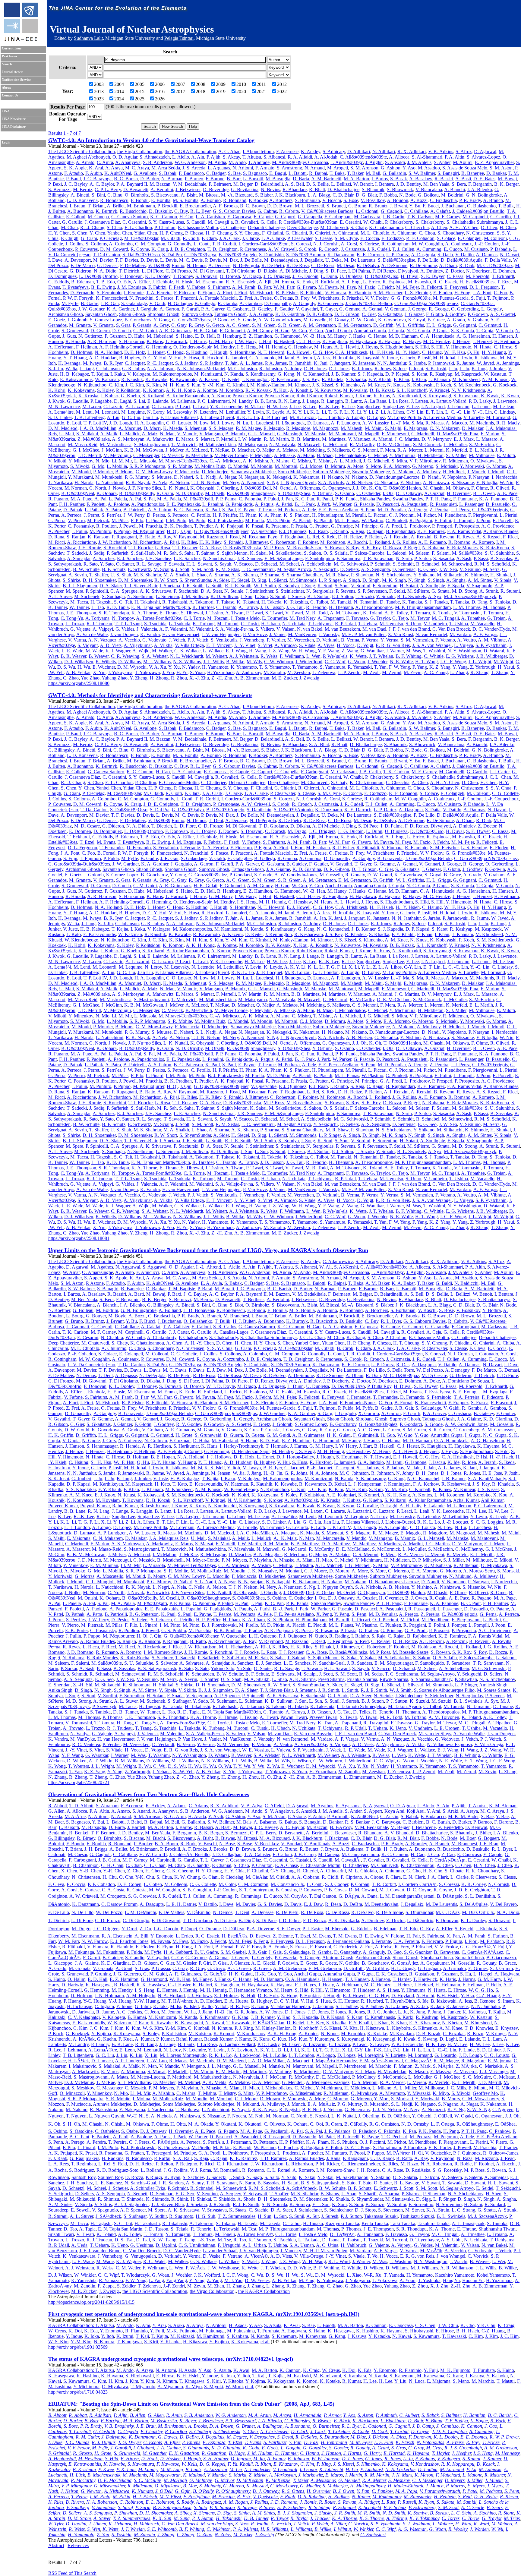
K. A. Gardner (120, 309)
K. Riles (189, 542)
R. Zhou (179, 678)
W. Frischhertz (326, 298)
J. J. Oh (359, 488)
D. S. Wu (66, 667)
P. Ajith (213, 157)
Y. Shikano (424, 575)
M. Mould (81, 472)
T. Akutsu (252, 157)
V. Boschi (332, 200)
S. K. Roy (371, 548)
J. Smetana (170, 586)
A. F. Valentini (173, 629)
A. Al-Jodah (326, 157)
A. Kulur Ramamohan (188, 396)
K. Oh (375, 488)
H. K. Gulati (205, 331)
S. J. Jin (56, 369)
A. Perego (418, 510)
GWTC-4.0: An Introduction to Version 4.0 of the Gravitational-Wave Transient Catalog (151, 140)
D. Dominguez (62, 276)
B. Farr (264, 287)
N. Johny (293, 369)
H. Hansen (503, 336)
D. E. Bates (484, 179)
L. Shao (199, 575)
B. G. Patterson (188, 510)
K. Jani (321, 363)
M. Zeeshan (299, 672)
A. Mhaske (284, 455)
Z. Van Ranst (401, 634)
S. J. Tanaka (436, 602)
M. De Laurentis (360, 260)
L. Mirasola (145, 461)
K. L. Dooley (158, 276)
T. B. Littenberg (89, 417)
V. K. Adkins (441, 151)
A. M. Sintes (480, 580)
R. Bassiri (444, 179)
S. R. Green (289, 325)
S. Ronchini (115, 548)
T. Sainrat (205, 553)
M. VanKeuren (302, 634)
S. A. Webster (155, 656)
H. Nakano (332, 477)
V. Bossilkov (373, 200)
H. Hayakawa (363, 341)
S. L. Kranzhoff (412, 390)
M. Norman (76, 488)
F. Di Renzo (384, 271)
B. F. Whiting (409, 656)
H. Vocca (346, 645)
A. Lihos (396, 412)
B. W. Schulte (86, 569)
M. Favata (328, 287)
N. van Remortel (431, 634)
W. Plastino (372, 520)
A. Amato (85, 162)
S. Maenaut (195, 428)
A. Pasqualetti (414, 504)
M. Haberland (160, 336)
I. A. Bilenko (480, 189)
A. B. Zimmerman (252, 678)
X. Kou (280, 390)
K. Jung (479, 369)
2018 (201, 91)
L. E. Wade (72, 651)
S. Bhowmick (400, 189)
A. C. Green (238, 325)
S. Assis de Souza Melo (465, 168)
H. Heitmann (507, 341)
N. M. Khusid (495, 379)
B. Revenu (444, 537)
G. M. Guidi (145, 331)
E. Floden (443, 293)
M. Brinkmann (141, 206)
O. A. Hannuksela (437, 336)
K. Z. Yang (440, 667)
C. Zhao (71, 678)
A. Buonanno (80, 211)
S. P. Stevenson (372, 591)
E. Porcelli (503, 520)
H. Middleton (431, 455)
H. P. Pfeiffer (225, 515)
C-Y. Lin (415, 412)
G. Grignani (465, 325)
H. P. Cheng (171, 233)
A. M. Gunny (260, 331)
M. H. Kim (174, 385)
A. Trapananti (331, 618)
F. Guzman (115, 336)
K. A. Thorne (144, 613)
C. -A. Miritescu (225, 461)
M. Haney (337, 336)
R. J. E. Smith (238, 586)
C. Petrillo (201, 515)
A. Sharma (219, 575)
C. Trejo (400, 618)
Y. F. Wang (328, 651)
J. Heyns (369, 347)
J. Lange (311, 401)
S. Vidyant (88, 645)
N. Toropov (123, 618)
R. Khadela (333, 379)
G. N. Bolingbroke (484, 195)
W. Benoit (363, 184)
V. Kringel (439, 390)
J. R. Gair (110, 303)
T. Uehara (368, 624)
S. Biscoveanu (165, 195)
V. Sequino (470, 569)
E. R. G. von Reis (393, 645)
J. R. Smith (193, 586)
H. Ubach (270, 624)
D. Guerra (100, 331)
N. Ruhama (433, 548)
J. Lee (295, 407)
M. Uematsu (391, 624)
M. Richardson (147, 542)
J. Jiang (87, 369)
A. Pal (135, 499)
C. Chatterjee (233, 227)
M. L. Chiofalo (375, 233)
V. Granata (103, 325)
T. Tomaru (420, 613)
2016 (160, 91)
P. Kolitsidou (128, 390)
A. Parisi (284, 504)
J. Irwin (465, 358)
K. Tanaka (412, 602)
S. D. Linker (60, 417)
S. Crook (308, 249)
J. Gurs (69, 336)
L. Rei (313, 537)
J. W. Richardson (115, 542)
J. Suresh (296, 596)
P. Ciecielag (111, 238)
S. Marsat (205, 439)
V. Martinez (359, 439)
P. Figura (206, 293)
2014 (119, 91)
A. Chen (439, 227)
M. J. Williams (157, 662)
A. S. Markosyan (128, 439)
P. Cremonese (253, 249)
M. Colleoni (495, 238)
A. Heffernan (61, 347)
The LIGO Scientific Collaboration (82, 151)
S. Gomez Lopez (106, 320)
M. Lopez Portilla (404, 417)
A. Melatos (287, 450)
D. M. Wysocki (132, 667)
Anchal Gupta (338, 331)
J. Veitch (177, 640)
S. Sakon (313, 553)
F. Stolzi (397, 591)
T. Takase (225, 602)
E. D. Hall (205, 336)
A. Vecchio (129, 640)
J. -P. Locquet (274, 417)
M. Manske (315, 434)
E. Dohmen (504, 271)
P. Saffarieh (118, 553)
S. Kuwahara (466, 396)
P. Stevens (346, 591)
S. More (373, 466)
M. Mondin (261, 466)
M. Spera (74, 591)
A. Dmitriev (432, 271)
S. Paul (229, 510)
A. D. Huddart (103, 358)
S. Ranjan (76, 537)
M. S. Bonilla (186, 200)
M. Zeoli (371, 672)
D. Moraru (335, 466)
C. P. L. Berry (108, 189)
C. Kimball (237, 385)
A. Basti (463, 179)
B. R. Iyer (113, 363)
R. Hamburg (229, 336)
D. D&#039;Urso (382, 276)
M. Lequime (133, 412)
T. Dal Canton (106, 255)
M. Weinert (216, 656)
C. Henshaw (300, 347)
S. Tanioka (500, 602)
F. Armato (265, 168)
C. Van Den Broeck (451, 629)
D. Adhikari (359, 151)
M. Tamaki (341, 602)
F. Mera (388, 450)
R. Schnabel (428, 564)
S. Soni (342, 586)
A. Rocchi (357, 542)
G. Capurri (285, 217)
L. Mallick (130, 434)
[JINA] (21, 40)
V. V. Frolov (377, 298)
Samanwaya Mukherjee (253, 472)
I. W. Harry (246, 341)
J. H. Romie (90, 548)
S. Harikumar (131, 341)
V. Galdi (157, 303)
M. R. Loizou (303, 417)
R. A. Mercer (410, 450)
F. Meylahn (261, 455)
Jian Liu (150, 417)
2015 (140, 91)
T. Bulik (506, 206)
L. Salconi (397, 553)
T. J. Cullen (403, 249)
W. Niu (507, 482)
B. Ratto (147, 537)
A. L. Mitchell (347, 461)
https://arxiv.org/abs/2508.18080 (79, 683)
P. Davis (213, 260)
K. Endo (305, 282)
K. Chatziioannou (386, 227)
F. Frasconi (186, 298)
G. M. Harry (221, 341)
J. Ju (453, 369)
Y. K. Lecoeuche (226, 407)
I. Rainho (339, 531)
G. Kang (286, 374)
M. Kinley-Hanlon (268, 385)
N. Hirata (483, 347)
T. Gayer (328, 309)
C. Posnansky (81, 526)
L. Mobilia (117, 466)
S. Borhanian (307, 200)
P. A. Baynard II (132, 184)
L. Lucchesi (262, 423)
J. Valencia (147, 629)
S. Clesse (324, 238)
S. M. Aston (501, 168)
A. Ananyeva (128, 162)
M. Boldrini (452, 195)
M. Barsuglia (278, 179)
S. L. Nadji (206, 477)
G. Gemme (350, 309)
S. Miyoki (80, 466)
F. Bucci (431, 206)
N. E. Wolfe (401, 662)
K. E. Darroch (370, 255)
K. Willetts (106, 662)
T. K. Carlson (420, 217)
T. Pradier (203, 526)
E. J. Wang (236, 651)
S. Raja (357, 531)
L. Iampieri (236, 358)
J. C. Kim (135, 385)
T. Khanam (439, 379)
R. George (439, 309)
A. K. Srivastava (155, 591)
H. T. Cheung (219, 233)
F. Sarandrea (348, 558)
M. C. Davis (191, 260)
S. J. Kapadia (370, 374)
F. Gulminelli (232, 331)
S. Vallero (265, 629)
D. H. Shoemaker (99, 580)
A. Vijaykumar (138, 645)
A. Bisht (189, 195)
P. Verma (370, 640)
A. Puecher (59, 531)
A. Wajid (141, 651)
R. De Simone (423, 265)
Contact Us (10, 95)
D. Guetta (122, 331)
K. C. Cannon (164, 217)
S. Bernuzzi (59, 189)
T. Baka (337, 173)
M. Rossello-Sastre (304, 548)
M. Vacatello (482, 624)
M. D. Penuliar (392, 510)
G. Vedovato (154, 640)
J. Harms (198, 341)
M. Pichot (426, 515)
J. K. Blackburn (290, 195)
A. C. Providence (498, 526)
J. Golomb (77, 320)
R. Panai (325, 499)
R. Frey (302, 298)
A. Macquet (130, 428)
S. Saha (186, 553)
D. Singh (371, 580)
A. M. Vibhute (492, 640)
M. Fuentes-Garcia (451, 298)
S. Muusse (162, 477)
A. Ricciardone (81, 542)
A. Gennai (372, 309)
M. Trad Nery (302, 618)
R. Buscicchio (133, 211)
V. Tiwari (294, 613)
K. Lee (310, 407)
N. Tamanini (366, 602)
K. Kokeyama (81, 390)
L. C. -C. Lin (458, 412)
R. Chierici (320, 233)
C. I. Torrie (194, 618)
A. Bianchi (455, 189)
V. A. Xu (158, 667)
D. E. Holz (135, 352)
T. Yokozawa (147, 672)
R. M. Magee (248, 428)
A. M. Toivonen (345, 613)
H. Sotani (409, 586)
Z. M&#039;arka (94, 439)
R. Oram (165, 493)
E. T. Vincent (219, 645)
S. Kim (193, 385)
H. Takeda (271, 602)
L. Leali (200, 407)
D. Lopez (376, 417)
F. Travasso (357, 618)
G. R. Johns (133, 369)
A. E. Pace (507, 493)
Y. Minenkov (81, 461)
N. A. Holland (108, 352)
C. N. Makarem (445, 428)
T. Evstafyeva (76, 287)
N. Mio (103, 461)
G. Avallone (145, 173)
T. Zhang (500, 672)
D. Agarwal (485, 151)
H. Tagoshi (101, 602)
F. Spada (456, 586)
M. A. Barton (356, 179)
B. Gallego (205, 303)
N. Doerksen (478, 271)
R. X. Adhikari (412, 151)
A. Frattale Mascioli (218, 298)
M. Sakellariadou (285, 553)
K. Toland (373, 613)
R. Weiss (269, 656)
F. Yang (420, 667)
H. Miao (325, 455)
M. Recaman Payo (260, 537)
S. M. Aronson (364, 168)
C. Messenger (146, 455)
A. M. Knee (373, 385)
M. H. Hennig (272, 347)
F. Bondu (140, 200)
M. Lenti (84, 412)
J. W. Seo (448, 569)
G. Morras (496, 466)
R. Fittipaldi (311, 293)
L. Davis (168, 260)
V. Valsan (286, 629)
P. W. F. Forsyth (78, 298)
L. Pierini (508, 515)
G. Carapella (310, 217)
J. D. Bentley (409, 184)
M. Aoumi (463, 162)
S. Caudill (196, 222)
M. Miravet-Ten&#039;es (183, 461)
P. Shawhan (362, 575)
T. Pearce (267, 510)
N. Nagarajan (251, 477)
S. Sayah (223, 564)
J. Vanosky (329, 634)
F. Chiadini (273, 233)
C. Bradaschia (443, 200)
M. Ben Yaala (436, 184)
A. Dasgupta (423, 255)
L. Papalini (213, 504)
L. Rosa (163, 548)
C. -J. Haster (308, 341)
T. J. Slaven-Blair (141, 586)
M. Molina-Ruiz (210, 466)
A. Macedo (456, 423)
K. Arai (96, 168)
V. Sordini (361, 586)
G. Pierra (57, 520)
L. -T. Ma (400, 423)
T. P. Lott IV (95, 423)
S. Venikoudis (224, 640)
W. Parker (342, 504)
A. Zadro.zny (248, 672)
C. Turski (250, 624)
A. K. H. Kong (180, 390)
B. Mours (124, 472)
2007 (180, 84)
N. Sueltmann (140, 596)
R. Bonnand (235, 200)
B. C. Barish (126, 179)
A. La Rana (375, 401)
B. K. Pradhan (178, 526)
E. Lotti (74, 423)
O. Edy (124, 282)
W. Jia (71, 369)
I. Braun (77, 206)
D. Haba (136, 336)
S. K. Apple (75, 168)
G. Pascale (364, 504)
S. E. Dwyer (433, 276)
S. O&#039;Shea (294, 493)
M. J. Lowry (223, 423)
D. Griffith (383, 325)
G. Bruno (357, 206)
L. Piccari (377, 515)
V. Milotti (57, 461)
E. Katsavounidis (76, 379)
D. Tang (479, 602)
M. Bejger (243, 184)
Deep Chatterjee (302, 227)
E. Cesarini (350, 222)
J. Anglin (374, 162)
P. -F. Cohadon (420, 238)
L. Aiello (181, 157)
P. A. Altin (455, 157)
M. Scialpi (163, 569)
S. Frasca (165, 298)
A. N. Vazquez (102, 640)
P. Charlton (165, 227)
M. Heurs (323, 347)
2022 (282, 91)
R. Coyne (140, 249)
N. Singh (417, 580)
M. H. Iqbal (444, 358)
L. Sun (261, 596)
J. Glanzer (414, 314)
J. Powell (128, 526)
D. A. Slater (111, 586)
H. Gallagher (180, 303)
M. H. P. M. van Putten (364, 634)
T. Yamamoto (305, 667)
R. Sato (91, 564)
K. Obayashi (202, 488)
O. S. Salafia (336, 553)
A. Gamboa (251, 303)
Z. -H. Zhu (222, 678)
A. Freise (263, 298)
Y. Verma (389, 640)
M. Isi (505, 358)
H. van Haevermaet (181, 634)
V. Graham (478, 320)
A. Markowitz (160, 439)
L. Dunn (329, 276)
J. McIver (174, 450)
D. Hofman (81, 352)
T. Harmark (176, 341)
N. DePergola (246, 265)
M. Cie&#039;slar (141, 238)
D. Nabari (183, 477)
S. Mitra (399, 461)
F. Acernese (287, 151)
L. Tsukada (180, 624)
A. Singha (456, 580)
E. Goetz (57, 320)
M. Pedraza (289, 510)
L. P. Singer (330, 580)
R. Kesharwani (285, 379)
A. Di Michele (293, 271)
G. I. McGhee (86, 450)
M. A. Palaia (169, 499)
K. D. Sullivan (224, 596)
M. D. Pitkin (278, 520)
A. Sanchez (104, 558)
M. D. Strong (465, 591)
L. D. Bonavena (82, 200)
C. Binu (115, 195)
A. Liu (113, 417)
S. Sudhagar (113, 596)
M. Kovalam (355, 390)
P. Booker (258, 200)
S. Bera (459, 184)
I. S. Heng (247, 347)
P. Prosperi (442, 526)
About (6, 88)
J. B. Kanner (343, 374)
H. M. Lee (254, 407)
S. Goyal (417, 320)
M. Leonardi (107, 412)
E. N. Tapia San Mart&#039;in (161, 607)
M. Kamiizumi (208, 374)
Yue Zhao (90, 678)
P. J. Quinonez (293, 531)
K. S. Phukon (297, 515)
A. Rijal (171, 542)
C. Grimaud (490, 325)
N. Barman (172, 179)
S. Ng (272, 482)
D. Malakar (473, 428)
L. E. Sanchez (187, 558)
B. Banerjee (473, 173)
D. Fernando (82, 293)
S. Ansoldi (395, 162)
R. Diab (467, 265)
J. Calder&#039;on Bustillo (478, 211)
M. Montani (286, 466)
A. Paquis (264, 504)
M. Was (414, 651)
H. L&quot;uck (290, 423)
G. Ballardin (394, 173)
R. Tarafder (203, 607)
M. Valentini (201, 629)
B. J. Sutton (318, 596)
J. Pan (287, 499)
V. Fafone (196, 287)
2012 (282, 84)
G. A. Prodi (391, 526)
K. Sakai (258, 553)
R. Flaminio (360, 293)
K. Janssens (364, 363)
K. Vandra (150, 634)
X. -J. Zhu (199, 678)
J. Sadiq (97, 553)
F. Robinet (308, 542)
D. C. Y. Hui (154, 358)
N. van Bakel (310, 629)
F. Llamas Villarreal (179, 417)
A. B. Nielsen (359, 482)
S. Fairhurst (219, 287)
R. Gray (196, 325)
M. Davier (103, 260)
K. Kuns (382, 396)
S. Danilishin (271, 255)
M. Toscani (218, 618)
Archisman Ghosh (66, 314)
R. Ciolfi (191, 238)
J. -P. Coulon (486, 244)
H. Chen (508, 227)
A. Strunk (489, 591)
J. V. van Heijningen (221, 634)
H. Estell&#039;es (477, 282)
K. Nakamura (306, 477)
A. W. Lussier (375, 423)
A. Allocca (399, 157)
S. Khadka (356, 379)
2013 (99, 91)
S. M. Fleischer (388, 293)
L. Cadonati (367, 211)
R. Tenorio (316, 607)
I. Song (308, 586)
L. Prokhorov (417, 526)
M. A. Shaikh (176, 575)
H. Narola (84, 482)
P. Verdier (276, 640)
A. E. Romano (432, 542)
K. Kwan (510, 396)
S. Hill (437, 347)
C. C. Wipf (335, 662)
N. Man (167, 434)
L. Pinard (155, 520)
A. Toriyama (97, 618)
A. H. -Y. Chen (464, 227)
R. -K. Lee (329, 407)
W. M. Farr (284, 287)
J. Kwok (56, 401)
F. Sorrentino (385, 586)
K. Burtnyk (106, 211)
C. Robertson (283, 542)
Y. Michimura (402, 455)
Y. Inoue (390, 358)
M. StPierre (418, 591)
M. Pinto (197, 520)
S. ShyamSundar (195, 580)
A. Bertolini (162, 189)
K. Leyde (275, 412)
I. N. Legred (433, 407)
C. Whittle (434, 656)
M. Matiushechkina (217, 445)
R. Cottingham (395, 244)
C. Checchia (417, 227)
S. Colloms (96, 244)
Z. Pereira (439, 510)
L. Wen (313, 656)
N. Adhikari (384, 151)
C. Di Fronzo (178, 271)
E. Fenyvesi (456, 287)
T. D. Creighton (223, 249)
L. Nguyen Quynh (298, 482)
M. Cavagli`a (220, 222)
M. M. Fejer (407, 287)
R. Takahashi (175, 602)
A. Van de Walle (92, 634)
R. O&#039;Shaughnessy (251, 493)
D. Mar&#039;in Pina (457, 434)
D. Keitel (231, 379)
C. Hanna (377, 336)
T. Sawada (174, 564)
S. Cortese (369, 244)
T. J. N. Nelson (206, 482)
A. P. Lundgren (345, 423)
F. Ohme (480, 488)
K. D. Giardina (290, 314)
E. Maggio (274, 428)
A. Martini (382, 439)
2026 (160, 99)
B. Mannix (235, 434)
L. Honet (156, 352)
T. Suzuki (365, 596)
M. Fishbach (262, 293)
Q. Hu (473, 352)
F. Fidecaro (185, 293)
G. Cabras (267, 211)
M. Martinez (334, 439)
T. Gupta (485, 331)
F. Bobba (388, 195)
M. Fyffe (70, 303)
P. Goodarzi (224, 320)
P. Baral (73, 179)
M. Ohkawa (457, 488)
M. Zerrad (392, 672)
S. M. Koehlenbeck (472, 385)
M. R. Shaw (337, 575)
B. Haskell (284, 341)
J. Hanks (357, 336)
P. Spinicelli (97, 591)
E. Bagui (278, 173)
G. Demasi (107, 265)
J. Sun (246, 596)
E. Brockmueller (195, 206)
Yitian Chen (146, 233)
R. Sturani (510, 591)
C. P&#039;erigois (490, 510)
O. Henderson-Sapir (192, 347)
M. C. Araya (137, 168)
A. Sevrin (78, 575)
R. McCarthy (362, 445)
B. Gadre (90, 303)
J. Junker (497, 369)
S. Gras (123, 325)
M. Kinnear (299, 385)
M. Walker (162, 651)
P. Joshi (416, 369)
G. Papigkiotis (239, 504)
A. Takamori (201, 602)
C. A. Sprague (124, 591)
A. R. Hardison (102, 341)
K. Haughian (335, 341)
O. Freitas (283, 298)
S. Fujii (478, 298)
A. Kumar (221, 396)
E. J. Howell (299, 352)
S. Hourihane (242, 352)
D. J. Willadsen (79, 662)
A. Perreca (71, 515)
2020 (241, 91)
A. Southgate (433, 586)
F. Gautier (284, 309)
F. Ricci (510, 537)
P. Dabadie (500, 249)
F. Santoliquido (320, 558)
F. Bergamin (480, 184)
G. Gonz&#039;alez (191, 320)
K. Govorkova (392, 320)
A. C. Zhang (436, 672)
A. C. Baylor (102, 184)
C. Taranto (226, 607)
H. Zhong (159, 678)
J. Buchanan (453, 206)
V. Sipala (503, 580)
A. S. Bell (294, 184)
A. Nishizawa (436, 482)
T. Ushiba (459, 624)
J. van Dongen (124, 634)
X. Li (356, 412)
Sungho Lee (369, 407)
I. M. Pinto (176, 520)
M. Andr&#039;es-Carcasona (300, 162)
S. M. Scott (202, 569)
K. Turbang (204, 624)
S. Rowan (334, 548)
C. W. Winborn (279, 662)
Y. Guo (316, 331)
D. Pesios (156, 515)
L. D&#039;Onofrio (98, 276)
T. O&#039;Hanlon (402, 488)
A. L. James (251, 363)
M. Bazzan (160, 184)
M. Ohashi (433, 488)
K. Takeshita (296, 602)
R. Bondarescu (114, 200)
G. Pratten (319, 526)
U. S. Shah (121, 575)
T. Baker (355, 173)
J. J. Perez (460, 510)
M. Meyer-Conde (231, 455)
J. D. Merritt (89, 455)
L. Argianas (219, 168)
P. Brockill (167, 206)
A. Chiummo (404, 233)
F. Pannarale (465, 499)
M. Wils (254, 662)
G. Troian (496, 618)
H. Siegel (240, 580)
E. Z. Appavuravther (494, 162)
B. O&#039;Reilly (137, 493)
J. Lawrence (505, 401)
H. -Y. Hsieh (408, 352)
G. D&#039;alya (200, 255)
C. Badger (216, 173)
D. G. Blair (366, 195)
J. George (417, 309)
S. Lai (139, 401)
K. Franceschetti (111, 298)
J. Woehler (377, 662)
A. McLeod (197, 450)
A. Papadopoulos (148, 504)
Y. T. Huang (75, 358)
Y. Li (368, 412)
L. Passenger (471, 504)
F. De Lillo (428, 260)
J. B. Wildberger (491, 656)
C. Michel (378, 455)
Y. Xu (174, 667)
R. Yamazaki (360, 667)
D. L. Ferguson (484, 287)
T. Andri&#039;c (347, 162)
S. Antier (442, 162)
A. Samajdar (79, 558)
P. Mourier (103, 472)
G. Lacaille (77, 401)
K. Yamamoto (244, 667)
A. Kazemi (209, 379)
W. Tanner (79, 607)
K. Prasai (254, 526)
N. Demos (196, 265)
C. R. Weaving (125, 656)
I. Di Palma (359, 271)
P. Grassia (142, 325)
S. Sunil (278, 596)
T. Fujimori (498, 298)
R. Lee (348, 407)
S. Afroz (464, 151)
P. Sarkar (423, 558)
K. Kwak (490, 396)
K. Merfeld (456, 450)
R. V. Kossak (258, 390)
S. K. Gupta (463, 331)
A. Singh (351, 580)
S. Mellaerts (338, 450)
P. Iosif (424, 358)
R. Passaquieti (443, 504)
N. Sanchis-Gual (219, 558)
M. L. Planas (347, 520)
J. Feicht (386, 287)
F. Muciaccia (187, 472)
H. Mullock (454, 472)
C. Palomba (250, 499)
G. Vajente (80, 629)
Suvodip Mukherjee (371, 472)
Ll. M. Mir (122, 461)
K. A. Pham (270, 515)
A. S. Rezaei (488, 537)
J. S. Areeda (194, 168)
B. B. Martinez (305, 439)
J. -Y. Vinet (245, 645)
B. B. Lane (265, 401)
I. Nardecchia (505, 477)
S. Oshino (344, 493)
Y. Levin (256, 412)
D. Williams (129, 662)
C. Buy (181, 211)
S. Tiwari (274, 613)
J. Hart (265, 341)
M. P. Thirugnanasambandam (423, 607)
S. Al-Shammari (427, 157)
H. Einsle (184, 282)
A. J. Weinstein (244, 656)
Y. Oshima (322, 493)
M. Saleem (419, 553)
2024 (119, 99)
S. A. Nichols (331, 482)
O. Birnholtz (137, 195)
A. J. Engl (351, 282)
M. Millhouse (482, 455)
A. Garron (169, 309)
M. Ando (237, 162)
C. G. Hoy (323, 352)
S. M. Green (264, 325)
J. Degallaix (312, 260)
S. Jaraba (417, 363)
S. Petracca (178, 515)
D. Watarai (494, 651)
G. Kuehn (130, 396)
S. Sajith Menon (232, 553)
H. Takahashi (147, 602)
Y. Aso (409, 168)
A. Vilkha (163, 645)
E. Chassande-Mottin (198, 227)
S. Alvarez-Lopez (483, 157)
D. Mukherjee (215, 472)
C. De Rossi (323, 265)
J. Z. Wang (279, 651)
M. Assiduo (429, 168)
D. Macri (152, 428)
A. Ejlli (266, 282)
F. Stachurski (186, 591)
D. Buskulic (160, 211)
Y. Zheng (139, 678)
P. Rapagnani (124, 537)
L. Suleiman (167, 596)
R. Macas (434, 423)
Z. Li (380, 412)
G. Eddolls (58, 282)
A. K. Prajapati (229, 526)
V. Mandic (187, 434)
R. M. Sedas (227, 569)
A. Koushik (301, 390)
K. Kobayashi (420, 385)
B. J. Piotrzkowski (225, 520)
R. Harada (75, 341)
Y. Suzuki (385, 596)
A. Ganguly (304, 303)
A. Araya (114, 168)
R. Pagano (58, 499)
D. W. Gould (363, 320)
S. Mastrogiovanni (151, 445)
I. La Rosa (399, 401)
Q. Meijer (265, 450)
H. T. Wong (426, 662)
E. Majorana (415, 428)
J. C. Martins (407, 439)
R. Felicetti (432, 287)
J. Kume (363, 396)
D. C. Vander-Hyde (491, 629)
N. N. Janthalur (392, 363)
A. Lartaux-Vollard (448, 401)
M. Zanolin (274, 672)
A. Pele (309, 510)
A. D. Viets (111, 645)
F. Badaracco (191, 173)
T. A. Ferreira (159, 293)
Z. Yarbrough (483, 667)
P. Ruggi (412, 548)
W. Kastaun (495, 374)
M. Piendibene (452, 515)
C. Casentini (134, 222)
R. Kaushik (132, 379)
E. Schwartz (139, 569)
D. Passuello (498, 504)
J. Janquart (340, 363)
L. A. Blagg (319, 195)
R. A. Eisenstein (241, 282)
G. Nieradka (386, 482)
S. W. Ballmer (422, 173)
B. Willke (235, 662)
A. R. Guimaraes (175, 331)
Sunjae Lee (393, 407)
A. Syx (435, 596)
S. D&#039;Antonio (306, 255)
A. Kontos (207, 390)
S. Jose (400, 369)
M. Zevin (413, 672)
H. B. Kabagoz (74, 374)
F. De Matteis (133, 265)
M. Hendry (224, 347)
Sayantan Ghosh (101, 314)
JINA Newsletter (14, 119)
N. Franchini (141, 298)
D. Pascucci (388, 504)
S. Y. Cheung (247, 233)
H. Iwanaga (69, 363)
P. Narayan (479, 477)
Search (7, 64)
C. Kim (116, 385)
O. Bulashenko (481, 206)
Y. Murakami (80, 477)
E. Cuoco (453, 249)
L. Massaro (487, 439)
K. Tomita (442, 613)
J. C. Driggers (277, 276)
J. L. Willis (213, 662)
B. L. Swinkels (411, 596)
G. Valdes (125, 629)
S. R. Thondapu (114, 613)
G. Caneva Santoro (129, 217)
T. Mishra (322, 461)
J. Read (233, 537)
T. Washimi (434, 651)
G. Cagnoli (391, 211)
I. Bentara (384, 184)
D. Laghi (123, 401)
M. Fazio (367, 287)
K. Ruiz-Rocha (494, 548)
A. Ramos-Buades (501, 531)
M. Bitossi (209, 195)
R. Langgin (332, 401)
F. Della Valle (498, 260)
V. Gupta (504, 331)
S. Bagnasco (255, 173)
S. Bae (234, 173)
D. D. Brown (280, 206)
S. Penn (368, 510)
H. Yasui (506, 667)
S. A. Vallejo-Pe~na (234, 629)
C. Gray (179, 325)
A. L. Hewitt (347, 347)
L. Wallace (213, 651)
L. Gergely (491, 309)
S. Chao (114, 227)
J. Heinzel (482, 341)
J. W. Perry (134, 515)
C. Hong (175, 352)
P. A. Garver (213, 309)
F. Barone (215, 179)
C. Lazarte (113, 407)
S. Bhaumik (373, 189)
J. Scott (182, 569)
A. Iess (324, 358)
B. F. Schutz (114, 569)
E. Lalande (158, 401)
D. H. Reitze (350, 537)
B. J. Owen (484, 493)
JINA (6, 111)
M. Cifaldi (171, 238)
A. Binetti (80, 195)
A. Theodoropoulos (374, 607)
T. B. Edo (106, 282)
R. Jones (383, 369)
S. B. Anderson (158, 162)
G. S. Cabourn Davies (234, 211)
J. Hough (219, 352)
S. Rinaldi (233, 542)
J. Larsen (420, 401)
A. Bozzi (419, 200)
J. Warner (395, 651)
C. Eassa (455, 276)
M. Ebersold (478, 276)
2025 (140, 99)
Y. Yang (460, 667)
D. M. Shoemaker (135, 580)
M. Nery (231, 482)
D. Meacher (243, 450)
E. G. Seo (427, 569)
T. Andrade (259, 162)
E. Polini (443, 520)
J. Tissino (214, 613)
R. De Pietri (273, 265)
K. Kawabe (156, 379)
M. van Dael (374, 629)
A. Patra (113, 510)
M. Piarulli (356, 515)
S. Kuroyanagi (437, 396)
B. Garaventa (330, 303)
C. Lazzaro (162, 407)
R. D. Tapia (118, 607)
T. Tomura (493, 613)
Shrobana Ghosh (163, 314)
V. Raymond (185, 537)
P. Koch (444, 385)
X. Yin (99, 672)
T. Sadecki (77, 553)
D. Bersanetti (136, 189)
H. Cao (186, 217)
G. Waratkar (372, 651)
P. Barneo (194, 179)
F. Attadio (74, 173)
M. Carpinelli (475, 217)
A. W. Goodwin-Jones (279, 320)
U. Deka (333, 260)
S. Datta (445, 255)
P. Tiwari (254, 613)
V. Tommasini (467, 613)
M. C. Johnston (242, 369)
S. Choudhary (451, 233)
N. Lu (242, 423)
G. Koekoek (505, 385)
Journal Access (13, 72)
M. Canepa (98, 217)
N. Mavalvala (282, 445)
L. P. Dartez (398, 255)
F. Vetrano (445, 640)
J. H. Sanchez (158, 558)
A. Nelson (179, 482)
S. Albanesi (274, 157)
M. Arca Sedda (166, 168)
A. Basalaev (421, 179)
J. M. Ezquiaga (132, 287)
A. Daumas (487, 255)
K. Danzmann (341, 255)
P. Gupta (440, 331)
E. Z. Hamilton (258, 336)
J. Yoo (168, 672)
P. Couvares (86, 249)
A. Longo (355, 417)
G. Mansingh (290, 434)
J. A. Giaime (261, 314)
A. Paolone (118, 504)
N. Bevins (270, 189)
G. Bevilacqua (245, 189)
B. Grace (436, 320)
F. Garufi (190, 309)
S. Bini (98, 195)
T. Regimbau (292, 537)
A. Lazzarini (137, 407)
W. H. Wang (304, 651)
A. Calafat (440, 211)
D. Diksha (268, 271)
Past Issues (9, 56)
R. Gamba (227, 303)
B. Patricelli (134, 510)
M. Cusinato (476, 249)
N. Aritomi (243, 168)
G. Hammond (287, 336)
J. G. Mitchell (376, 461)
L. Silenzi (278, 580)
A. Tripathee (473, 618)
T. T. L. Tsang (128, 624)
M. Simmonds (303, 580)
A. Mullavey (429, 472)
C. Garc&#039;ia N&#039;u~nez (426, 303)
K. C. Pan (305, 499)
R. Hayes (412, 341)
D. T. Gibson (347, 314)
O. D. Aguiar (125, 157)
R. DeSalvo (368, 265)
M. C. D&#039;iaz (495, 265)
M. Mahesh (352, 428)
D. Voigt (365, 645)
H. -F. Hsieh (381, 352)
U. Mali (66, 434)
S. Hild (422, 347)
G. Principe (342, 526)
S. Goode (247, 320)
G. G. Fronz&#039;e (411, 298)
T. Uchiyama (320, 624)
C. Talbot (319, 602)
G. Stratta (440, 591)
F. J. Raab (318, 531)
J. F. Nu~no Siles (145, 488)
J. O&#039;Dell (256, 488)
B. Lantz (354, 401)
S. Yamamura (333, 667)
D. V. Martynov (436, 439)
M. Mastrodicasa (116, 445)
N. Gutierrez (90, 336)
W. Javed (485, 363)
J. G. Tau (295, 607)
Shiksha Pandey (375, 499)
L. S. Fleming (418, 293)
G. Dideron (81, 271)
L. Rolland (380, 542)
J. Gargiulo (147, 309)
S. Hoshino (197, 352)
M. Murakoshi (109, 477)
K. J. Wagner (118, 651)
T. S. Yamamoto (275, 667)
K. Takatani (248, 602)
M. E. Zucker (284, 678)
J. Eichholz (163, 282)
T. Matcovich (184, 445)
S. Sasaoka (444, 558)
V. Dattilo (464, 255)
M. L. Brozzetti (309, 206)
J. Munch (476, 472)
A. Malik (109, 434)
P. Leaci (183, 407)
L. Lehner (481, 407)
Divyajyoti (408, 271)
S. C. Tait (123, 602)
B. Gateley (262, 309)
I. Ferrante (134, 293)
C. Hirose (503, 347)
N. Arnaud (315, 168)
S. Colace (446, 238)
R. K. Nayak (138, 482)
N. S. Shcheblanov (393, 575)
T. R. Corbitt (224, 244)
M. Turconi (228, 624)
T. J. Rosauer (185, 548)
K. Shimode (476, 575)
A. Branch (493, 200)
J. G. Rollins (404, 542)
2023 (99, 99)
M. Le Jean (504, 407)
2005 (140, 84)
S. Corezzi (301, 244)
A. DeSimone (394, 265)
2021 (261, 91)
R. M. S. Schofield (492, 564)
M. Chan (69, 227)
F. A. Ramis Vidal (464, 531)
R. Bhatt (317, 189)
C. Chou (427, 233)
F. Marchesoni (395, 434)
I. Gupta (396, 331)
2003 (99, 84)
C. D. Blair (343, 195)
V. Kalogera (139, 374)
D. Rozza (392, 548)
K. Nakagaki (279, 477)
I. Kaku (118, 374)
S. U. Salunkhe (499, 553)
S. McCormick (427, 445)
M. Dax (231, 260)
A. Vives (326, 645)
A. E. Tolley (396, 613)
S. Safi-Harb (143, 553)
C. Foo (500, 293)
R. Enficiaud (327, 282)
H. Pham (248, 515)
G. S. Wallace (187, 651)
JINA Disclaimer (14, 127)
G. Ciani (89, 238)
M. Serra (491, 569)
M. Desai (346, 265)
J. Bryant (398, 206)
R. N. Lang (289, 401)
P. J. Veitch (198, 640)
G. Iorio (408, 358)
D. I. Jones (339, 369)
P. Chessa (194, 233)
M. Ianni (286, 358)
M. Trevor (420, 618)
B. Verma (350, 640)
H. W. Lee (277, 407)
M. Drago (252, 276)
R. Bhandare (295, 189)
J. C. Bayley (76, 184)
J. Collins (74, 244)
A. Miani (306, 455)
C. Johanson (108, 369)
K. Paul (213, 510)
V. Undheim (435, 624)
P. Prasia (299, 526)
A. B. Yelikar (78, 672)
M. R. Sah (167, 553)
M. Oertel (282, 488)
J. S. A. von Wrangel (432, 645)
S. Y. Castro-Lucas (166, 222)
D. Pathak (73, 510)
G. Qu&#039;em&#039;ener (221, 531)
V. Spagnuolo (479, 586)
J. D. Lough (121, 423)
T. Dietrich (129, 271)
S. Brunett (336, 206)
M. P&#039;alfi (198, 499)
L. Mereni (434, 450)
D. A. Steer (211, 591)
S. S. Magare (221, 428)
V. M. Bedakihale (189, 184)
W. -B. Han (314, 336)
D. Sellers (349, 569)
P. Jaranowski (441, 363)
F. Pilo (137, 520)
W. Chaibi (373, 222)
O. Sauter (125, 564)
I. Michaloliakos (350, 455)
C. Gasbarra (238, 309)
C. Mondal (238, 466)
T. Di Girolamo (241, 271)
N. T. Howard (271, 352)
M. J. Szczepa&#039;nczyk (470, 596)
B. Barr (234, 179)
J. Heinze (461, 341)
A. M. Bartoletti (326, 179)
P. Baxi (55, 184)
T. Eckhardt (503, 276)
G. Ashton (391, 168)
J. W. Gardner (91, 309)
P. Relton (373, 537)
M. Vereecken (301, 640)
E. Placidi (323, 520)
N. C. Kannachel (313, 374)
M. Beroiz (83, 189)
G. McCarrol (335, 445)
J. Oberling (227, 488)
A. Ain (198, 157)
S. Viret (265, 645)
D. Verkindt (327, 640)
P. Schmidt (380, 564)
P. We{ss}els (335, 656)
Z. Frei (246, 298)
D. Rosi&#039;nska (242, 548)
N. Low (201, 423)
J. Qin (186, 531)
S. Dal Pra (172, 255)
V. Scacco (243, 564)
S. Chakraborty (430, 222)
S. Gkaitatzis (390, 314)
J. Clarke (251, 238)
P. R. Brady (470, 200)
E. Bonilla (161, 200)
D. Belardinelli (269, 184)
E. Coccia (370, 238)
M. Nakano (356, 477)
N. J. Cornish (326, 244)
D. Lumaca (318, 423)
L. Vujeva (464, 645)
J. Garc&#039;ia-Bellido (369, 303)
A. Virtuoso (286, 645)
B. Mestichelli (199, 455)
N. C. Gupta (418, 331)
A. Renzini (421, 537)
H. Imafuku (344, 358)
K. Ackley (311, 151)
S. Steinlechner (290, 591)
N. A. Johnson (161, 369)
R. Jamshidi (300, 363)
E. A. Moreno (397, 466)
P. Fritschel (352, 298)
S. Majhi (393, 428)
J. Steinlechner (259, 591)
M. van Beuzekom (342, 629)
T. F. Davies (126, 260)
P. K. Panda (346, 499)
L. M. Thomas (467, 607)
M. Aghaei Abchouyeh (88, 157)
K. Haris (155, 341)
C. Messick (172, 455)
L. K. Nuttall (176, 488)
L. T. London (331, 417)
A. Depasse (219, 265)
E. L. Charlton (138, 227)
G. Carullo (72, 222)
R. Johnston (271, 369)
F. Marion (490, 434)
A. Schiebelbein (316, 564)
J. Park (324, 504)
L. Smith (214, 586)
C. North (98, 488)
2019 (221, 91)
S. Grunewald (75, 331)
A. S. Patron (159, 510)
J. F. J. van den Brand (409, 629)
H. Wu (84, 667)
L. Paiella (118, 499)
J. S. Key (311, 379)
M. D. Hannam (403, 336)
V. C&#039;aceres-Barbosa (327, 211)
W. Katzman (107, 379)
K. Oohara (107, 493)
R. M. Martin (276, 439)
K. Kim (153, 385)
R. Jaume (465, 363)
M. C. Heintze (437, 341)
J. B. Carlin (393, 217)
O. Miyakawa (483, 461)
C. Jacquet (135, 363)
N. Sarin (404, 558)
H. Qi (172, 531)
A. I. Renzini (396, 537)
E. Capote (263, 217)
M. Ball (373, 173)
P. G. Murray (137, 477)
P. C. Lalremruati (214, 401)
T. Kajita (100, 374)
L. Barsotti (253, 179)
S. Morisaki (447, 466)
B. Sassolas (501, 558)
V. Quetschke (264, 531)
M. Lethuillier (232, 412)
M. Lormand (498, 417)
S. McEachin (482, 445)
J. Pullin (79, 531)
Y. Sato (107, 564)
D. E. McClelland (394, 445)
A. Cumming (429, 249)
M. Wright (503, 662)
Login (6, 142)
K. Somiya (289, 586)
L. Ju (464, 369)
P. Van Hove (255, 634)
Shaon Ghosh (132, 314)
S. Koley (105, 390)
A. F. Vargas (485, 634)
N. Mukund (403, 472)
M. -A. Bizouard (237, 195)
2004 (119, 84)
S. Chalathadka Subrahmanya (475, 222)
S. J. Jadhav (186, 363)
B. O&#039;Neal (78, 493)
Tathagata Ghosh (231, 314)
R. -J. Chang (92, 227)
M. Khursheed (466, 379)
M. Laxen (92, 407)
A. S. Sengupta (375, 569)
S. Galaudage (134, 303)
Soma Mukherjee (294, 472)
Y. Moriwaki (472, 466)
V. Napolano (454, 477)
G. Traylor (380, 618)
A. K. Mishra (255, 461)
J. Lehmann (458, 407)
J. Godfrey (455, 314)
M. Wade (94, 651)
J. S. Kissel (323, 385)
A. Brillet (116, 206)
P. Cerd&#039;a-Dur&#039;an (308, 222)
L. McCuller (455, 445)
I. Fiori (241, 293)
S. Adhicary (334, 151)
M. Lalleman (183, 401)
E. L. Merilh (481, 450)
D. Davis (149, 260)
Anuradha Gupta (370, 331)
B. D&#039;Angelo (238, 255)
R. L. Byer (200, 211)
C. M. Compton (150, 244)
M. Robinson (333, 542)
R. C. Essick (445, 282)
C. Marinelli (423, 434)
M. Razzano (212, 537)
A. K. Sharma (245, 575)
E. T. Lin (434, 412)
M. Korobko (231, 390)
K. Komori (153, 390)
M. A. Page (81, 499)
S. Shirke (71, 580)
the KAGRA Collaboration (190, 151)
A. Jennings (508, 363)
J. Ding (316, 271)
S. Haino (184, 336)
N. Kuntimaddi (407, 396)
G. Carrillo (500, 217)
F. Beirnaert (220, 184)
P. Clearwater (300, 238)
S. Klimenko (348, 385)
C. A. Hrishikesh (351, 352)
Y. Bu (415, 206)
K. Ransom (99, 537)
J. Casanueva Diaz (102, 222)
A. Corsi (349, 244)
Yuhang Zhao (115, 678)
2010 (241, 84)
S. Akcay (231, 157)
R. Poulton (106, 526)
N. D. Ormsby (189, 493)
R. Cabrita (289, 211)
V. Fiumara (336, 293)
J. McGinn (112, 450)
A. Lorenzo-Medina (442, 417)
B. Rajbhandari (400, 531)
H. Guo (282, 331)
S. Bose (351, 200)
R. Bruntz (378, 206)
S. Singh (436, 580)
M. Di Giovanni (208, 271)
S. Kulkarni (153, 396)
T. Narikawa (60, 482)
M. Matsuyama (253, 445)
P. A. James (276, 363)
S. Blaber (264, 195)
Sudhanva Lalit (88, 38)
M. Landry (242, 401)
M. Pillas (120, 520)
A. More (355, 466)
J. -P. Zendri (349, 672)
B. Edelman (82, 282)
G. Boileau (428, 195)
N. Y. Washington (464, 651)
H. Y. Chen (59, 233)
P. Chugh (70, 238)
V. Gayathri (307, 309)
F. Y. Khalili (380, 379)
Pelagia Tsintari (179, 38)
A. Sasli (464, 558)
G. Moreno (423, 466)
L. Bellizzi (341, 184)
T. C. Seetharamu (258, 569)
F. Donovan (131, 276)
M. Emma (284, 282)
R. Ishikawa (486, 358)
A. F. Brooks (225, 206)
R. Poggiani (421, 520)
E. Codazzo (393, 238)
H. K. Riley (210, 542)
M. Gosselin (315, 320)
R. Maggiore (298, 428)
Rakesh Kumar (339, 396)
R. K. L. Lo (248, 417)
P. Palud (271, 499)
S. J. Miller (456, 455)
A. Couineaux (458, 244)
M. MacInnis (482, 423)
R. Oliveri (500, 488)
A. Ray (164, 537)
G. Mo (98, 466)
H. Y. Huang (494, 352)
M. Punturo (100, 531)
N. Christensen (480, 233)
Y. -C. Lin (482, 412)
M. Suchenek (87, 596)
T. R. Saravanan (378, 558)
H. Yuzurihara (220, 672)
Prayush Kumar (279, 396)
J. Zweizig (309, 678)
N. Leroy (156, 412)
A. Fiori (224, 293)
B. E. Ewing (103, 287)
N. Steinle (234, 591)
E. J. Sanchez (130, 558)
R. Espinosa (394, 282)
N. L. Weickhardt (187, 656)
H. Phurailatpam (328, 515)
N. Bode (407, 195)
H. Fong (462, 293)
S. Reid (328, 537)
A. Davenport (78, 260)
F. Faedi (177, 287)
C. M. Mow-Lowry (154, 472)
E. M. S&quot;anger (284, 558)
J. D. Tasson (272, 607)
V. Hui (175, 358)
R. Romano (459, 542)
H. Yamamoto (215, 667)
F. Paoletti (96, 504)
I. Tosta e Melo (245, 618)
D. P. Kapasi (397, 374)
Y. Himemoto (458, 347)
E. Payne (247, 510)
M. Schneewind (457, 564)
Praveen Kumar (247, 396)
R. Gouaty (339, 320)
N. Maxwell (309, 445)
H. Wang (258, 651)
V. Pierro (76, 520)
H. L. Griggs (439, 325)
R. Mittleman (455, 461)
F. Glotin (434, 314)
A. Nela (160, 482)
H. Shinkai (500, 575)
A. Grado (456, 320)
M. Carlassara (367, 217)
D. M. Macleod (63, 428)
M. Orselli (215, 493)
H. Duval (410, 276)
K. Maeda (173, 428)
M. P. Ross (274, 548)
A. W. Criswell (282, 249)
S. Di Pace (336, 271)
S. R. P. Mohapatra (147, 466)
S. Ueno (413, 624)
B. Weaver (99, 656)
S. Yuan (197, 672)
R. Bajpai (318, 173)
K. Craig (160, 249)
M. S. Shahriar (147, 575)
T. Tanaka (460, 602)
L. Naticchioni (110, 482)
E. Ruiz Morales (462, 548)
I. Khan (419, 379)
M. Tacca (79, 602)
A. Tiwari (234, 613)
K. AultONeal (118, 173)
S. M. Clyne (346, 238)
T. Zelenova (324, 672)
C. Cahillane (416, 211)
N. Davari (509, 255)
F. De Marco (83, 265)
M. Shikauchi (450, 575)
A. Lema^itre (61, 412)
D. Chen (489, 227)
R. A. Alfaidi (300, 157)
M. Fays (348, 287)
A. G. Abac (229, 151)
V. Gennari (395, 309)
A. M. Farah (244, 287)
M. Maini (374, 428)
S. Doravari (206, 276)
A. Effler (141, 282)
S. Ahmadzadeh (155, 157)
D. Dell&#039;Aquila (462, 260)
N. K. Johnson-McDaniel (201, 369)
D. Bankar (496, 173)
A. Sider (221, 580)
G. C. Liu (131, 417)
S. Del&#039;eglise (396, 260)
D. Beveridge (216, 189)
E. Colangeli (470, 238)
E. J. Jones (362, 369)
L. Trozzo (75, 624)
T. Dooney (183, 276)
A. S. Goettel (502, 314)
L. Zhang (459, 672)
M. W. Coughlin (427, 244)
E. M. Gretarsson (355, 325)
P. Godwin (478, 314)
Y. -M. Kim (213, 385)
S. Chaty (358, 227)
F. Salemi (441, 553)
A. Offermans (307, 488)
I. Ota (388, 493)
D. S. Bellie (317, 184)
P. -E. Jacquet (160, 363)
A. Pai (100, 499)
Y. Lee (412, 407)
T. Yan (380, 667)
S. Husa (191, 358)
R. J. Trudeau (99, 624)
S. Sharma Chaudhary (302, 575)
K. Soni (325, 586)
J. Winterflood (309, 662)
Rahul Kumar (309, 396)
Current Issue (12, 48)
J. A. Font (482, 293)
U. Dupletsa (351, 276)
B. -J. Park (305, 504)
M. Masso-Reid (83, 445)
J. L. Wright (480, 662)
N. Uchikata (294, 624)
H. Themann (341, 607)
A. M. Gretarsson (319, 325)
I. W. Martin (250, 439)
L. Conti (202, 244)
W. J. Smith (265, 586)
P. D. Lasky (480, 401)
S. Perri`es (111, 515)
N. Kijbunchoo (92, 385)
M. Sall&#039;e (467, 553)
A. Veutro (466, 640)
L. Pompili (464, 520)
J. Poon (483, 520)
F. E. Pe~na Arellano (338, 510)
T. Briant (96, 206)
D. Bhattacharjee (343, 189)
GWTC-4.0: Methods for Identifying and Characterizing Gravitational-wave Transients (150, 695)
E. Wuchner (104, 667)
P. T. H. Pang (438, 499)
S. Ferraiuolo (109, 293)
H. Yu (182, 672)
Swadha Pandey (408, 499)
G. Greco (215, 325)
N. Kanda (234, 374)
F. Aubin (94, 173)
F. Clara (209, 238)
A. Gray (161, 325)
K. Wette (358, 656)
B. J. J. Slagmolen (80, 586)
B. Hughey (129, 358)
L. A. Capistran (210, 217)
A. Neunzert (253, 482)
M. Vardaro (460, 634)
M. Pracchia (150, 526)
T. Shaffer (99, 575)
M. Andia (217, 162)
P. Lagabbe (101, 401)
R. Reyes (466, 537)
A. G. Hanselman (473, 336)
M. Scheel (289, 564)
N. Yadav (191, 667)
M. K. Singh (394, 580)
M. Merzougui (117, 455)
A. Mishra (280, 461)
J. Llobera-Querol (217, 417)
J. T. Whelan (381, 656)
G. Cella (268, 222)
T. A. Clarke (273, 238)
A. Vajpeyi (103, 629)
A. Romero (483, 542)
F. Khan (401, 379)
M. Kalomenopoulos (172, 374)
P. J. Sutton (343, 596)
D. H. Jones (315, 369)
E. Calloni (76, 217)
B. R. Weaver (73, 656)
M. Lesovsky (179, 412)
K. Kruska (88, 396)
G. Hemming (158, 347)
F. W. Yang (399, 667)
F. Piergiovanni (483, 515)
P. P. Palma (226, 499)
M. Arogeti (338, 168)
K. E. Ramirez (431, 531)
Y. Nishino (410, 482)
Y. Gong (162, 320)
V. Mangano (211, 434)
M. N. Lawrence (64, 407)
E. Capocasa (239, 217)
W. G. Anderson (190, 162)
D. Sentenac (404, 569)
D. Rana (56, 537)
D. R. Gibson (319, 314)
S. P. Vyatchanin (491, 645)
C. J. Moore (311, 466)
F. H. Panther (72, 504)
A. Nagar (227, 477)
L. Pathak (94, 510)
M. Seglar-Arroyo (294, 569)
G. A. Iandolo (262, 358)
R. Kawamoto (183, 379)
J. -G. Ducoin (305, 276)
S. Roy (353, 548)
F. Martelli (226, 439)
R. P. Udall (345, 624)
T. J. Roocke (141, 548)
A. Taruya (248, 607)
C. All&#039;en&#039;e (363, 157)
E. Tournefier (275, 618)
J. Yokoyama (120, 672)
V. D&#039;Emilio (166, 265)
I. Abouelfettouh (258, 151)
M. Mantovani (342, 434)
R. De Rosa (298, 265)
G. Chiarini (296, 233)
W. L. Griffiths (410, 325)
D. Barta (301, 179)
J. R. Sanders (249, 558)
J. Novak (117, 488)
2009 (221, 84)
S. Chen (80, 233)
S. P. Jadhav (211, 363)
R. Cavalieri (247, 222)
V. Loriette (474, 417)
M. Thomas (494, 607)
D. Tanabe (390, 602)
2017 (180, 91)
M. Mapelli (369, 434)
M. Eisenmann (210, 282)
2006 (160, 84)
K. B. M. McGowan (144, 450)
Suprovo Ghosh (197, 314)
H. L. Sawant (199, 564)
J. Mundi (496, 472)
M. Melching (312, 450)
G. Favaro (306, 287)
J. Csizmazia (353, 249)
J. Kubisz (110, 396)
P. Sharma (270, 575)
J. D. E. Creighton (188, 249)
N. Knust (396, 385)
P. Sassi (481, 558)
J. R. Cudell (379, 249)
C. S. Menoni (365, 450)
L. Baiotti (298, 173)
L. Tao (98, 607)
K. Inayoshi (368, 358)
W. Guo (299, 331)
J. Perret (92, 515)
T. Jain (231, 363)
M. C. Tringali (445, 618)
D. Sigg (259, 580)
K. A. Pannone (493, 499)
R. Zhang (479, 672)
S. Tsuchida (155, 624)
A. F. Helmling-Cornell (121, 347)
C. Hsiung (432, 352)
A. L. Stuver (60, 596)
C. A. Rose (210, 548)
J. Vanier (277, 634)
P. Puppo (122, 531)
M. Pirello (255, 520)
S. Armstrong (289, 168)
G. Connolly (179, 244)
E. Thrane (169, 613)
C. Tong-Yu (72, 618)
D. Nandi (431, 477)
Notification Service (16, 80)
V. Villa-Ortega (189, 645)
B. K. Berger (506, 184)
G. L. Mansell (261, 434)
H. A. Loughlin (149, 423)
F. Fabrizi (157, 287)
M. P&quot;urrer (149, 531)
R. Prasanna (277, 526)
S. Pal (149, 499)
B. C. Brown (252, 206)
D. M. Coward (114, 249)
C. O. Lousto (179, 423)
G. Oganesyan (336, 488)
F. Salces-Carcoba (367, 553)
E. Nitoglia (487, 482)
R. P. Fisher (287, 293)
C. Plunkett (396, 520)
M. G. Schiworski (351, 564)
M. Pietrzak (98, 520)
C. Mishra (301, 461)
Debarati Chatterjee (266, 227)
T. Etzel (504, 282)
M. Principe (366, 526)
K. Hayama (389, 341)
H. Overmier (459, 493)
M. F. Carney (448, 217)
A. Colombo (121, 244)
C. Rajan (375, 531)
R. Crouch (329, 249)
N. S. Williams (187, 662)
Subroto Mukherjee (331, 472)
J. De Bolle (251, 260)
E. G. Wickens (460, 656)
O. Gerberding (465, 309)
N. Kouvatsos (328, 390)
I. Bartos (380, 179)
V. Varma (77, 640)
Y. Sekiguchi (325, 569)
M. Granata (80, 325)
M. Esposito (419, 282)
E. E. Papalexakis (183, 504)
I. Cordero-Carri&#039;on (264, 244)
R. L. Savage (149, 564)
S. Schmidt (403, 564)
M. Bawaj (507, 179)
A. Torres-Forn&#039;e (159, 618)
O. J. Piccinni (402, 515)
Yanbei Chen (120, 233)
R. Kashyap (441, 374)
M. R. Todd (317, 613)
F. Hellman (87, 347)
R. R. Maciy (508, 423)
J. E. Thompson (81, 613)
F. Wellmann (292, 656)
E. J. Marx (464, 439)
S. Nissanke (463, 482)
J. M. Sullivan (195, 596)
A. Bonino (211, 200)
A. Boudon (398, 200)
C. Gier (369, 314)
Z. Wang (350, 651)
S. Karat (419, 374)
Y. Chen (97, 233)
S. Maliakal (87, 434)
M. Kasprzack (468, 374)
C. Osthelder (368, 493)
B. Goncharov (138, 320)
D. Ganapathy (277, 303)
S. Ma (417, 423)
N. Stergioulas (320, 591)
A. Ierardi (306, 358)
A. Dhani (448, 265)
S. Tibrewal (192, 613)
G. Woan (357, 662)
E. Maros (185, 439)
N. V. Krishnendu (468, 390)
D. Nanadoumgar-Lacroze (394, 477)
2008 (201, 84)
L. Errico (372, 282)
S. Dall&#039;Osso (141, 255)
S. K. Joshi (436, 369)
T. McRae (220, 450)
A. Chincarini (345, 233)
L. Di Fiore (152, 271)
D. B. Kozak (382, 390)
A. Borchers (281, 200)
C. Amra (105, 162)
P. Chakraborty (399, 222)
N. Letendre (205, 412)
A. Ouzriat (434, 493)
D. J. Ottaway (409, 493)
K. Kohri (57, 390)
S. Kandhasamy (260, 374)
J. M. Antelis (419, 162)
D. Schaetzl (266, 564)
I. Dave (55, 260)
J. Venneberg (252, 640)
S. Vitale (307, 645)
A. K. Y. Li (297, 412)
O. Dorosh (230, 276)
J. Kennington (255, 379)
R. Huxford (212, 358)
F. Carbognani (338, 217)
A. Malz (150, 434)
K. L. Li (318, 412)
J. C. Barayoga (97, 179)
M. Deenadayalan (281, 260)
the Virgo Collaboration (140, 151)
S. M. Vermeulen (417, 640)
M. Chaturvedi (334, 227)
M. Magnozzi (325, 428)
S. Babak (168, 173)
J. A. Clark (229, 238)
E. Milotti (506, 455)
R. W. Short (166, 580)
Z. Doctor (455, 271)
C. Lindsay (505, 412)
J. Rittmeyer (256, 542)
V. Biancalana (429, 189)
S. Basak (399, 179)
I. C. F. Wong (453, 662)
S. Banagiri (448, 173)
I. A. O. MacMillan (98, 428)
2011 (261, 84)
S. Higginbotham (396, 347)
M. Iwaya (92, 363)
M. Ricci (57, 542)
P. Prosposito (467, 526)
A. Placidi (302, 520)
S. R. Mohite (180, 466)
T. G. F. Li (338, 412)
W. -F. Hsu (455, 352)
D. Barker (150, 179)
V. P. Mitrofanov (425, 461)
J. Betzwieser (188, 189)
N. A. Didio (105, 271)
